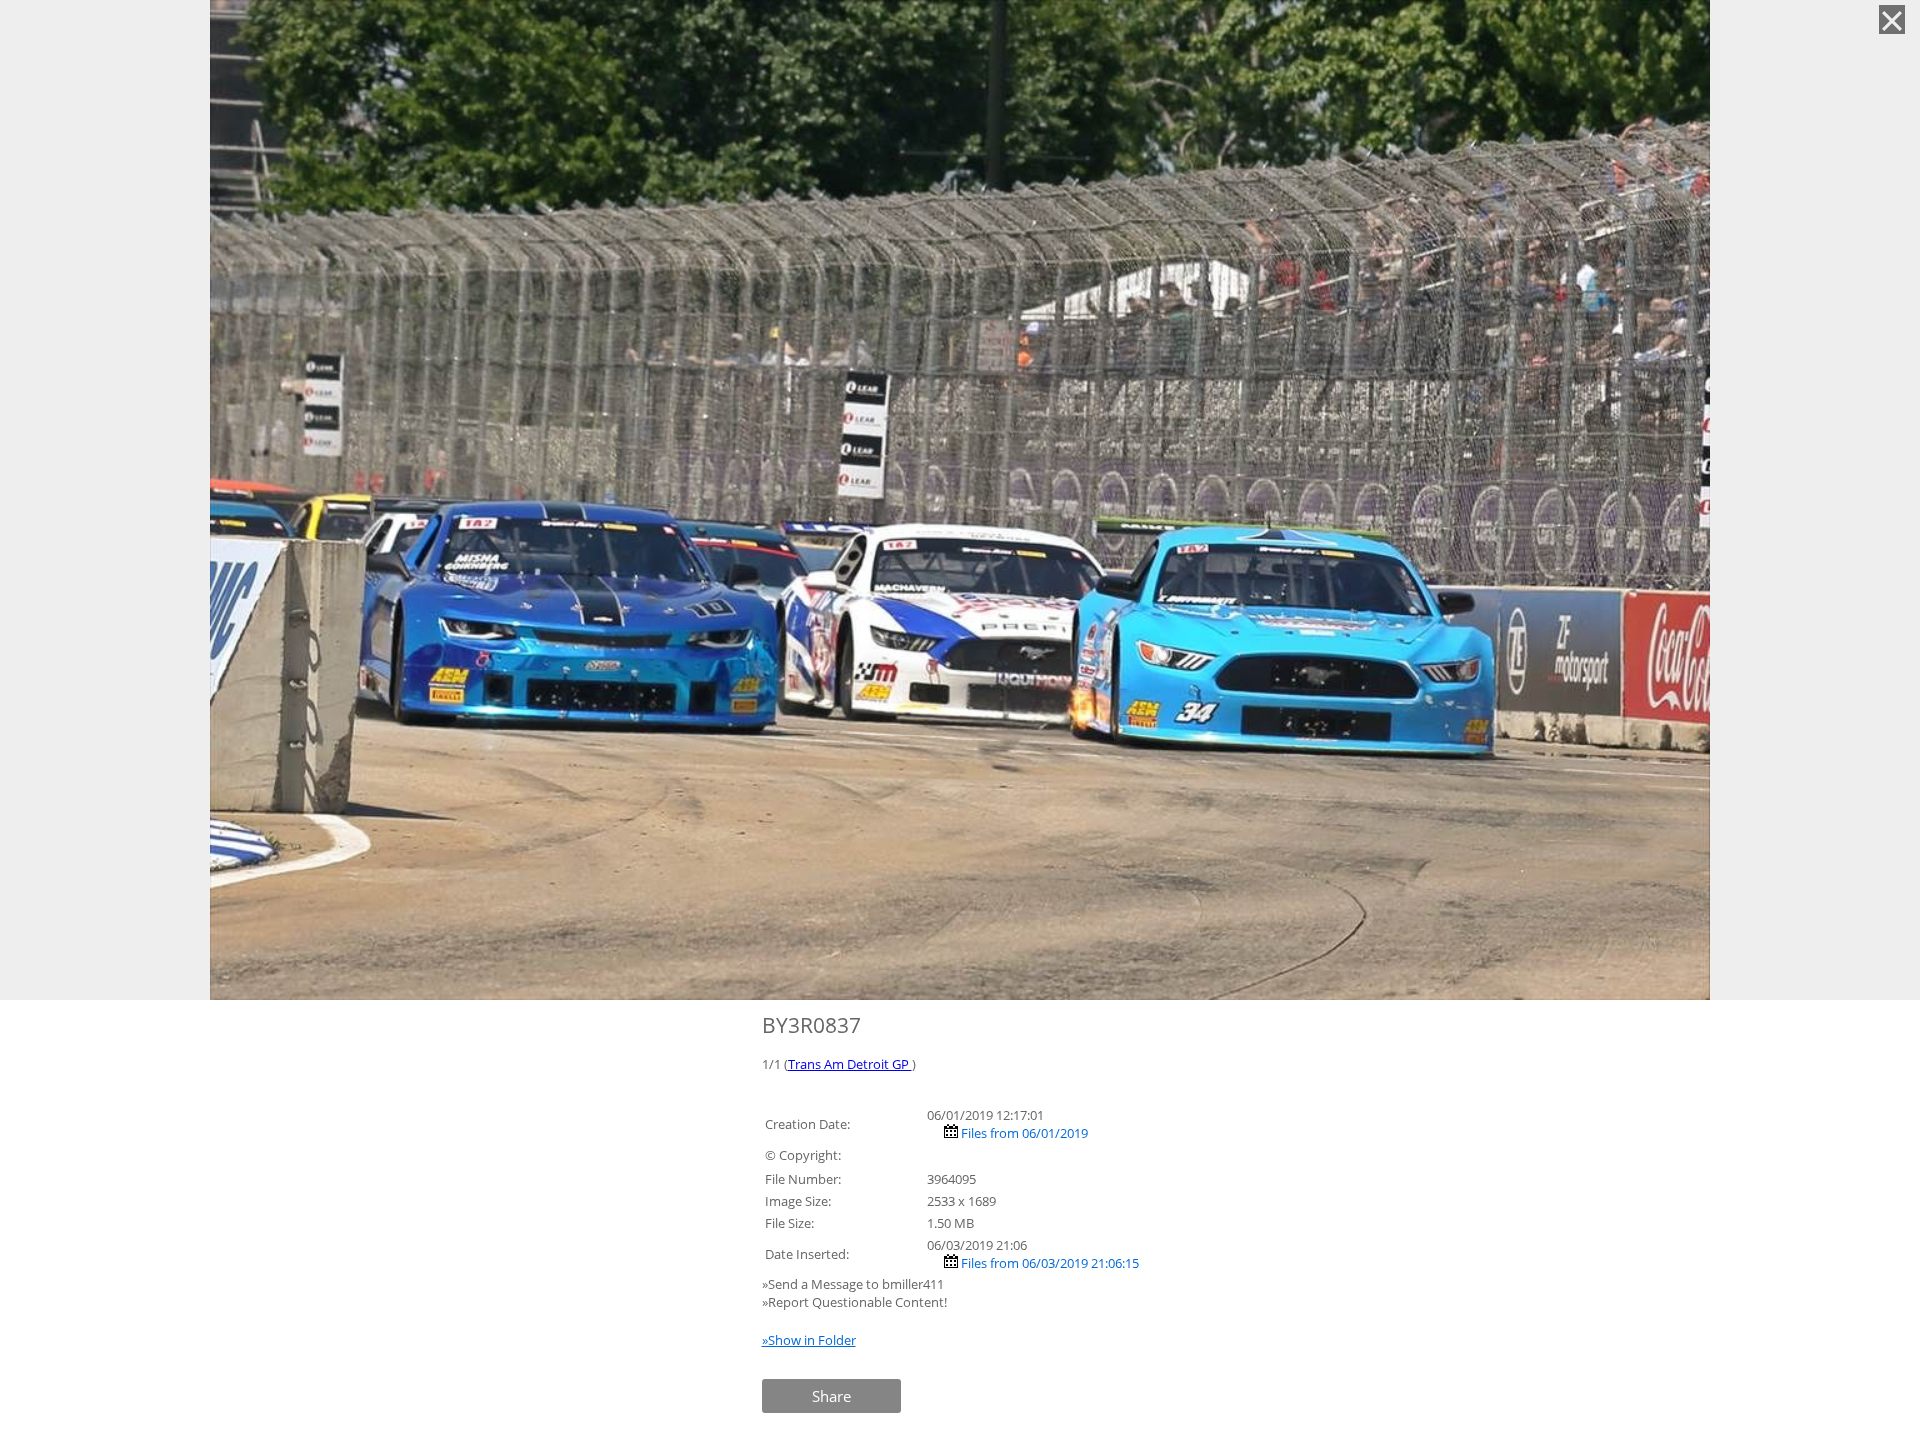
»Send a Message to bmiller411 (854, 1284)
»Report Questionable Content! (854, 1302)
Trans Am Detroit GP (850, 1064)
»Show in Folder (809, 1340)
